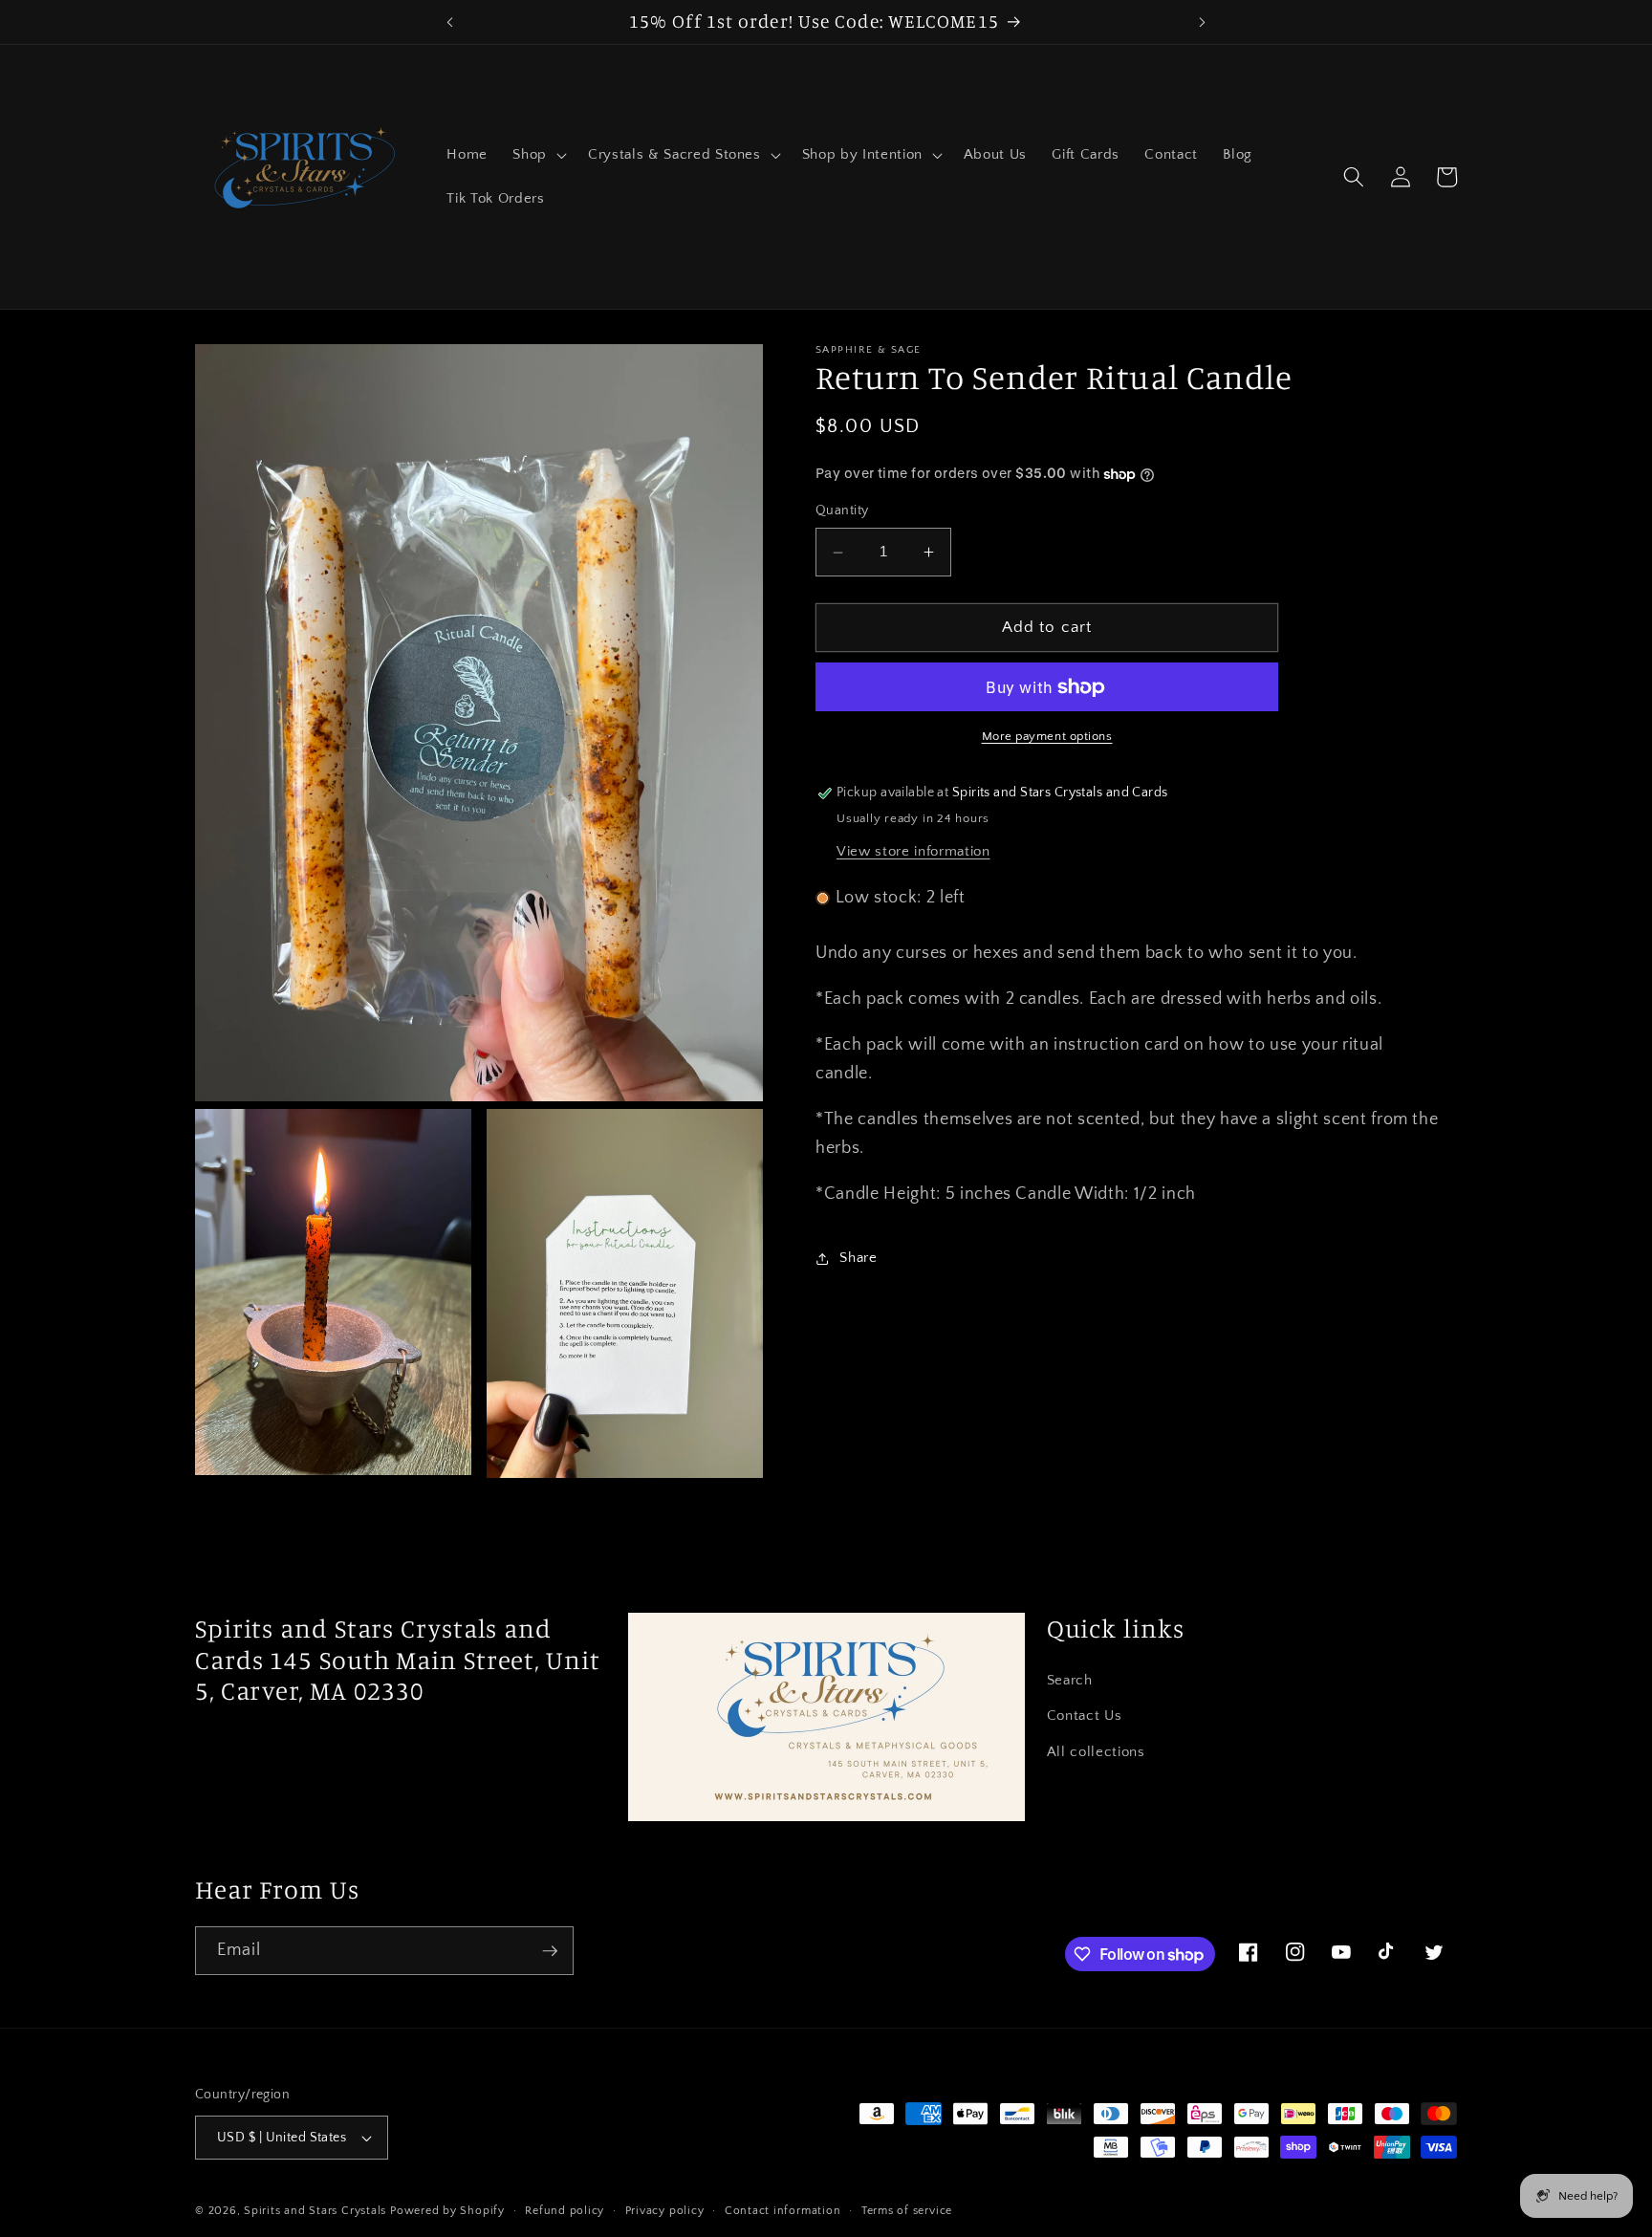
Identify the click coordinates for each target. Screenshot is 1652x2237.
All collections (1096, 1752)
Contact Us (1085, 1716)
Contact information (783, 2211)
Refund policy (565, 2211)
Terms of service (907, 2211)
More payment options (1047, 737)
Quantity (842, 511)
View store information (913, 851)
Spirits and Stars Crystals (315, 2211)
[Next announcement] (1203, 22)
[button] (538, 155)
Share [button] (858, 1259)
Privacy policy (665, 2211)
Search (1070, 1680)
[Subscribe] (550, 1951)
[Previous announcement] (449, 22)
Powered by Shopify (447, 2211)
